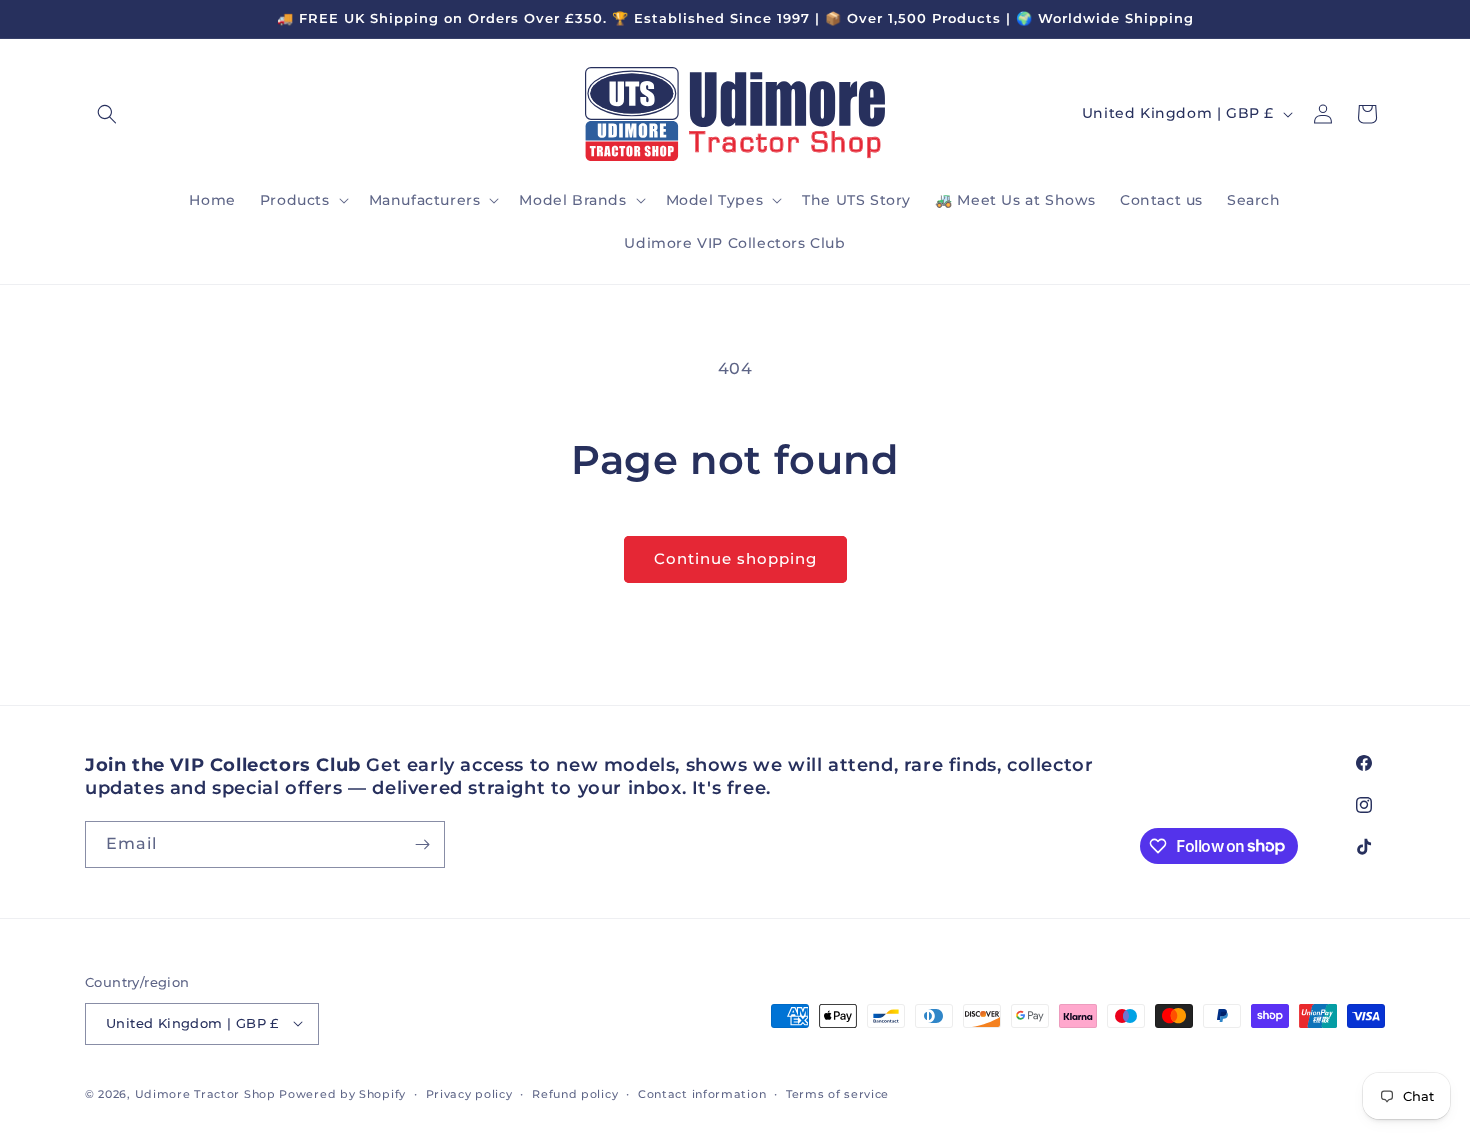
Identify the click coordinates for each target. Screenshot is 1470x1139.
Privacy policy (469, 1093)
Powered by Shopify (342, 1093)
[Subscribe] (422, 844)
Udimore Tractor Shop (205, 1093)
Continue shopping (735, 558)
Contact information (702, 1093)
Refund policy (575, 1093)
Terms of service (837, 1093)
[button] (107, 114)
